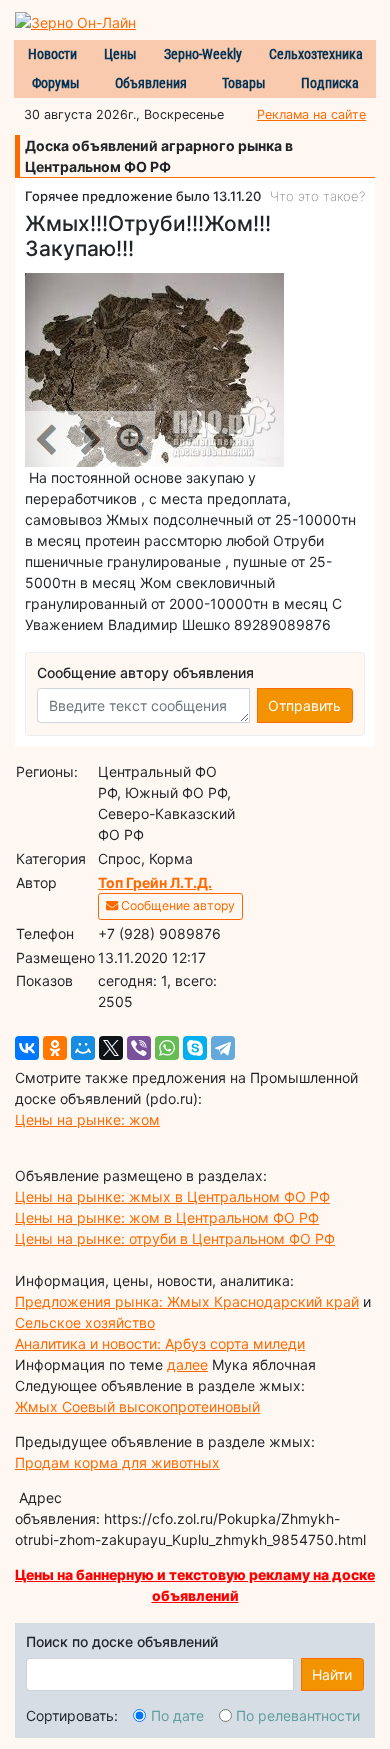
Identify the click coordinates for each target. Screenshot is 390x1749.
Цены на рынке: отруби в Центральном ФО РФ (175, 1238)
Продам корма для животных (117, 1462)
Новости (52, 54)
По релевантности (298, 1715)
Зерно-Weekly (203, 54)
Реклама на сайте (311, 114)
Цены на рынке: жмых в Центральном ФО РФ (172, 1196)
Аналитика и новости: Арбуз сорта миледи (160, 1343)
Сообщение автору (176, 905)
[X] (111, 1048)
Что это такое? (317, 196)
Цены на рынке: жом (87, 1119)
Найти (332, 1674)
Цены (120, 54)
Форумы (56, 83)
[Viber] (139, 1048)
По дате (177, 1715)
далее (187, 1364)
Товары (244, 83)
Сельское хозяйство (85, 1322)
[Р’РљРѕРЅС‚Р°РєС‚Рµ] (27, 1048)
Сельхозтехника (316, 54)
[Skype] (195, 1048)
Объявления (151, 83)
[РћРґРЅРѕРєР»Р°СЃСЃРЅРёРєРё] (55, 1048)
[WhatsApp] (167, 1048)
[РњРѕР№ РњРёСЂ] (83, 1048)
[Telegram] (223, 1048)
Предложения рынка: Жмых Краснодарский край (187, 1301)
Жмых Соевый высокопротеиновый (137, 1406)
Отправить (304, 705)
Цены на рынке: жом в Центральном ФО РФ (167, 1217)
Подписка (330, 83)
